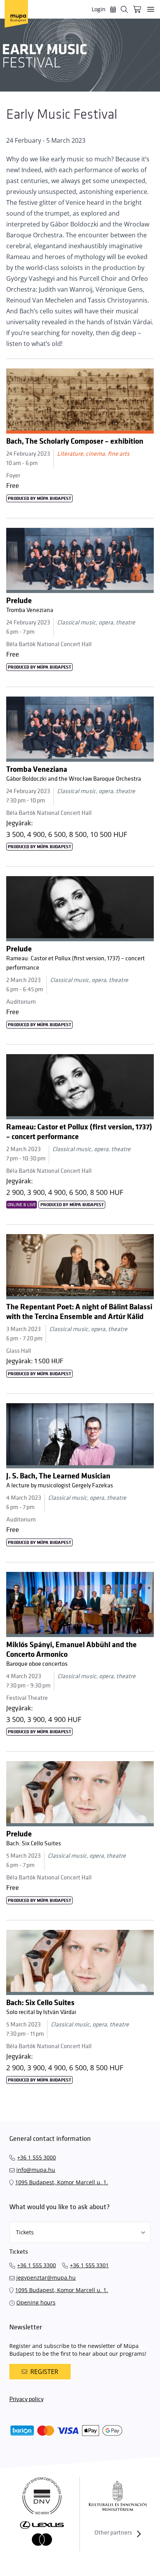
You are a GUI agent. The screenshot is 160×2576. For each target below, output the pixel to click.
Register (44, 2372)
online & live (22, 1205)
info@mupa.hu (36, 2170)
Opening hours (36, 2302)
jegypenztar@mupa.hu (46, 2278)
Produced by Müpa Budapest (39, 499)
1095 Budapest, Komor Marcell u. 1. (62, 2182)
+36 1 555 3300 (37, 2265)
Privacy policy (26, 2399)
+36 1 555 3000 (37, 2157)
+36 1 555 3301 (89, 2265)
